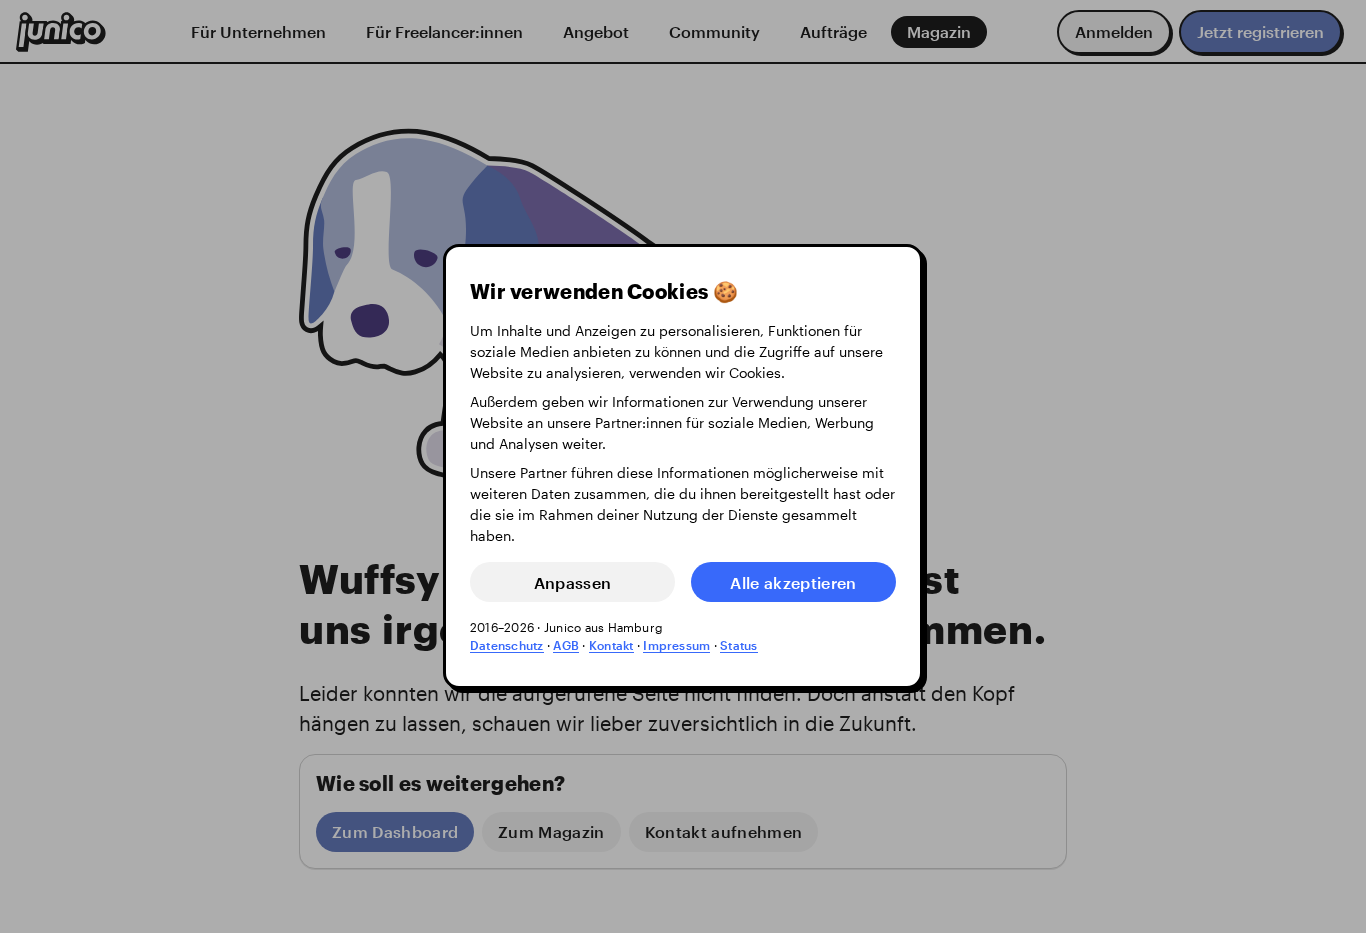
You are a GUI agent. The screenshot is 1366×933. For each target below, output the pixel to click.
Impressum (676, 645)
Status (738, 645)
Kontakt (611, 645)
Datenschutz (507, 645)
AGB (566, 645)
